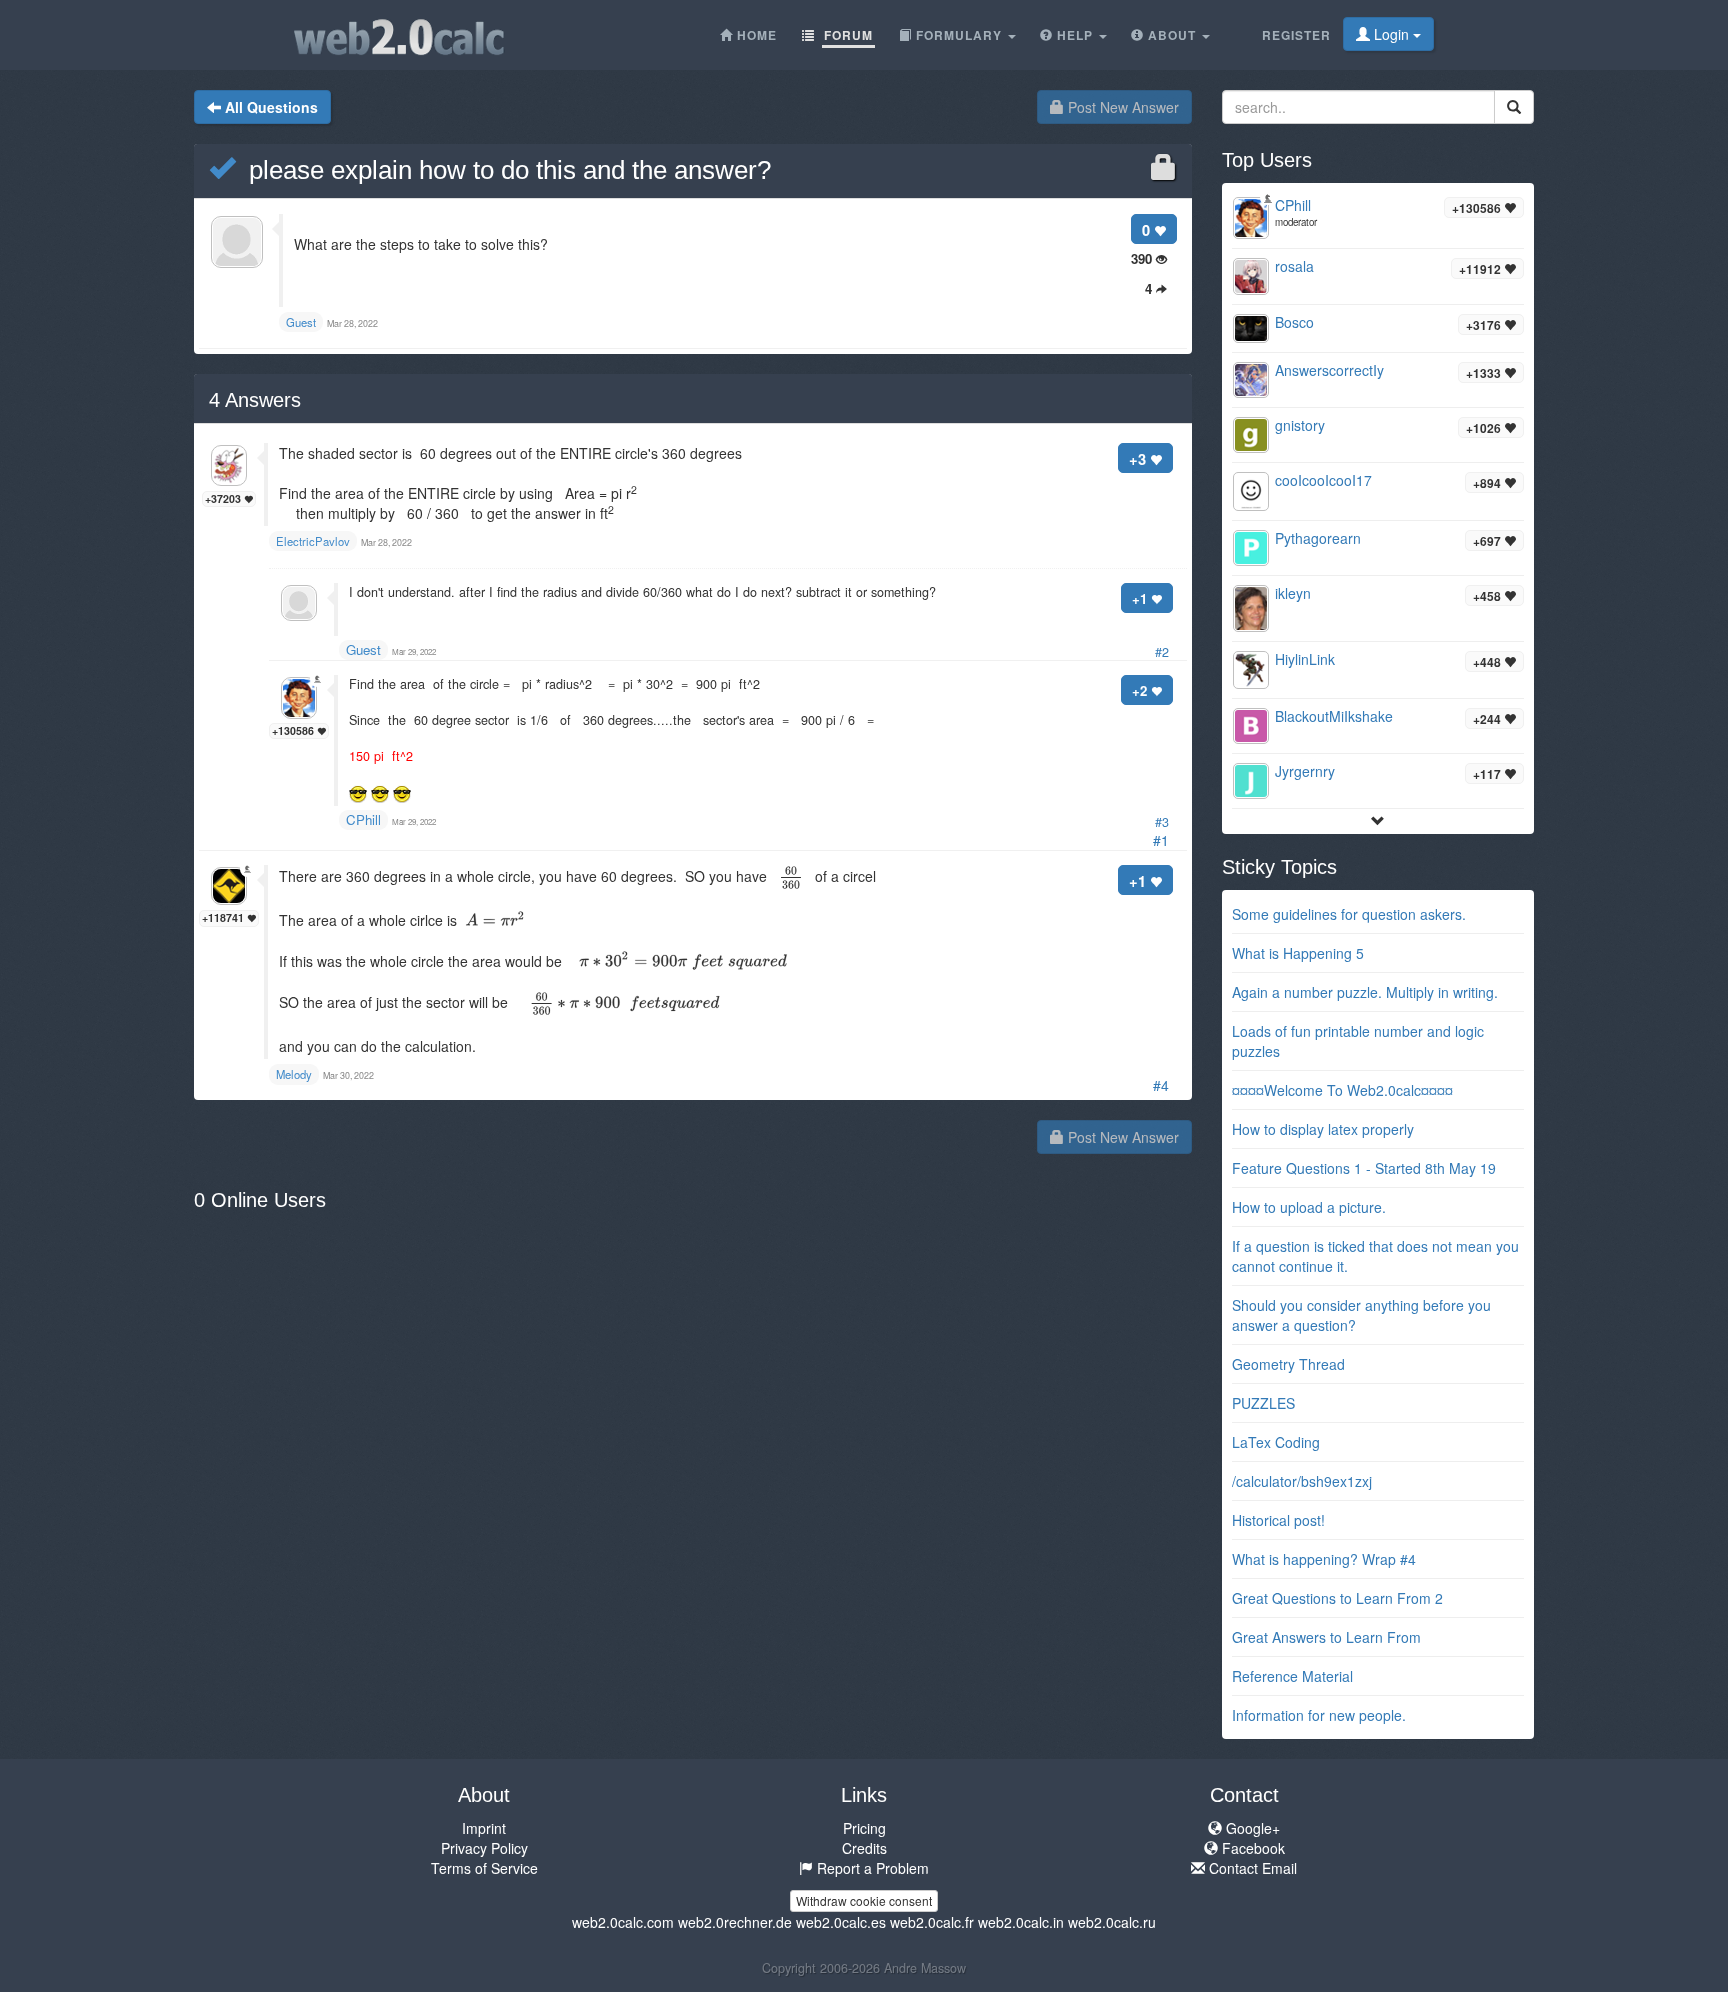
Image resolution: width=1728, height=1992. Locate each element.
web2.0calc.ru (1112, 1922)
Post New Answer (1121, 107)
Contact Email (1251, 1868)
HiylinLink (1305, 659)
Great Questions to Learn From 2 (1337, 1598)
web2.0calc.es (841, 1922)
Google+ (1251, 1828)
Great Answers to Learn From (1326, 1637)
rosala (1294, 266)
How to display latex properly (1323, 1129)
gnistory (1300, 425)
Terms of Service (484, 1868)
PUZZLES (1263, 1403)
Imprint (484, 1828)
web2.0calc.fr (932, 1922)
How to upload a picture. (1309, 1207)
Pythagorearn (1318, 538)
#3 (1162, 822)
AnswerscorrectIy (1329, 370)
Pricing (864, 1828)
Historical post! (1278, 1520)
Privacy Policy (484, 1848)
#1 (1161, 840)
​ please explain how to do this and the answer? (503, 170)
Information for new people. (1319, 1715)
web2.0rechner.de (735, 1922)
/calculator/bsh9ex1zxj (1302, 1481)
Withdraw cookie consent (864, 1900)
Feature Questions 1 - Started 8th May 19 (1364, 1168)
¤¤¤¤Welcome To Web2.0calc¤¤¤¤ (1342, 1090)
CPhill (363, 819)
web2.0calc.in (1021, 1922)
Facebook (1251, 1848)
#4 (1161, 1085)
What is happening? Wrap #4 (1324, 1559)
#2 (1162, 652)
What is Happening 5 (1298, 953)
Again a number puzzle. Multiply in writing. (1365, 992)
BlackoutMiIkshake (1334, 716)
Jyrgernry (1305, 771)
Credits (864, 1848)
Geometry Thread (1288, 1364)
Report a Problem (871, 1868)
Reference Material (1292, 1676)
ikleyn (1293, 593)
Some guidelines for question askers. (1349, 914)
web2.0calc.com (623, 1922)
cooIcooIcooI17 (1323, 480)
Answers (255, 400)
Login (1391, 34)
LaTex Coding (1276, 1442)
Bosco (1294, 322)
